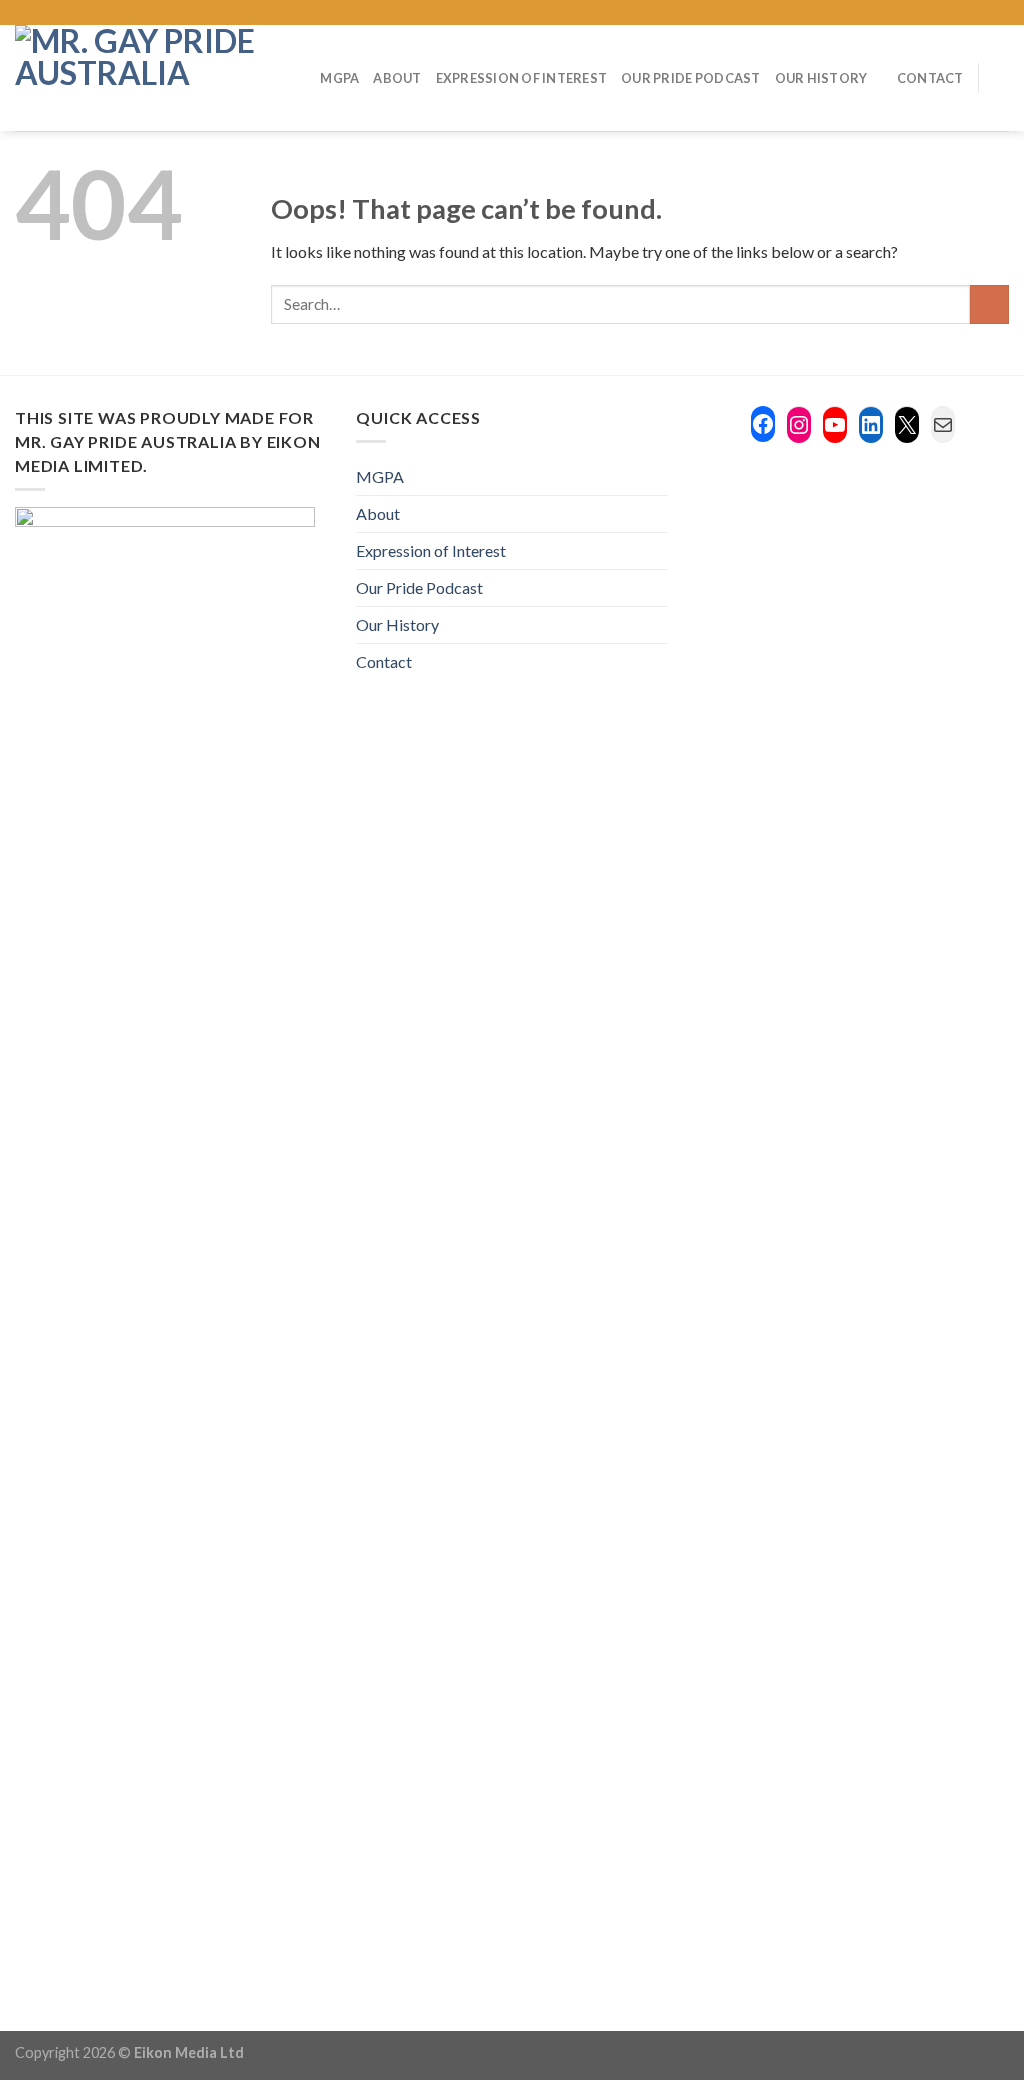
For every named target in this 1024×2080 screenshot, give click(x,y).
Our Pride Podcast (690, 78)
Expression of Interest (522, 78)
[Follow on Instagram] (923, 13)
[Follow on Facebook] (903, 13)
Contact (930, 78)
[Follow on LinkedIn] (980, 13)
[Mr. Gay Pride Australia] (136, 78)
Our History (821, 78)
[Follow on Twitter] (942, 13)
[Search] (1001, 78)
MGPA (339, 78)
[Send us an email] (961, 13)
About (397, 78)
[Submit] (989, 304)
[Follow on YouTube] (999, 13)
